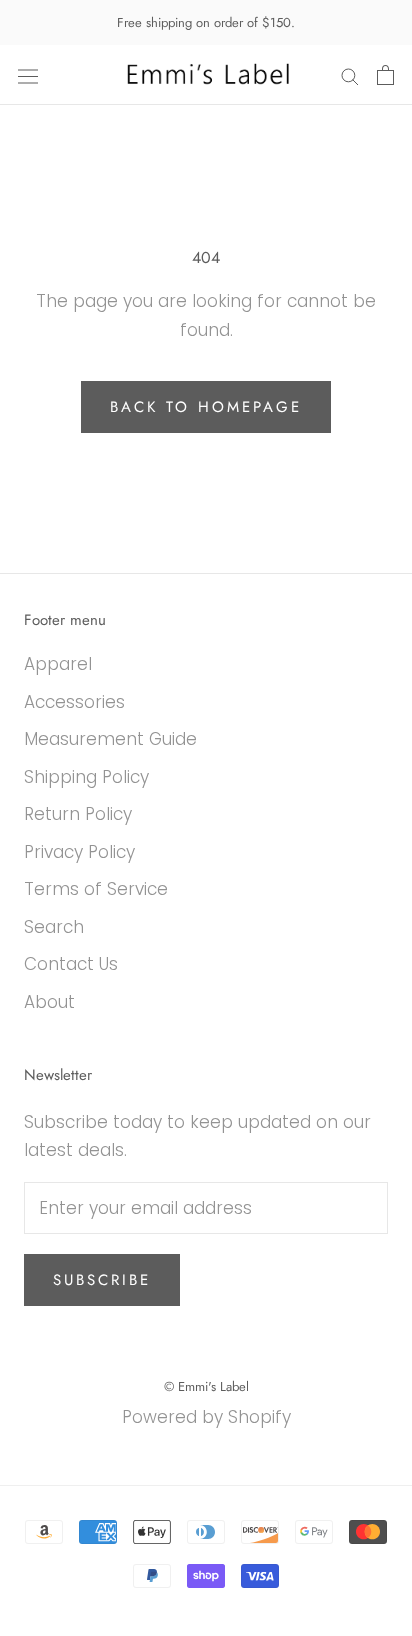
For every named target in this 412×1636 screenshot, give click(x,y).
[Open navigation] (28, 75)
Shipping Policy (86, 777)
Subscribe (102, 1280)
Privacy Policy (79, 852)
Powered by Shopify (206, 1417)
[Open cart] (385, 75)
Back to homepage (206, 407)
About (49, 1002)
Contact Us (71, 964)
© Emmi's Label (206, 1386)
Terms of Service (96, 889)
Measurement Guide (110, 739)
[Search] (350, 75)
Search (54, 927)
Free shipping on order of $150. (206, 22)
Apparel (58, 664)
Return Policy (78, 814)
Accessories (74, 702)
